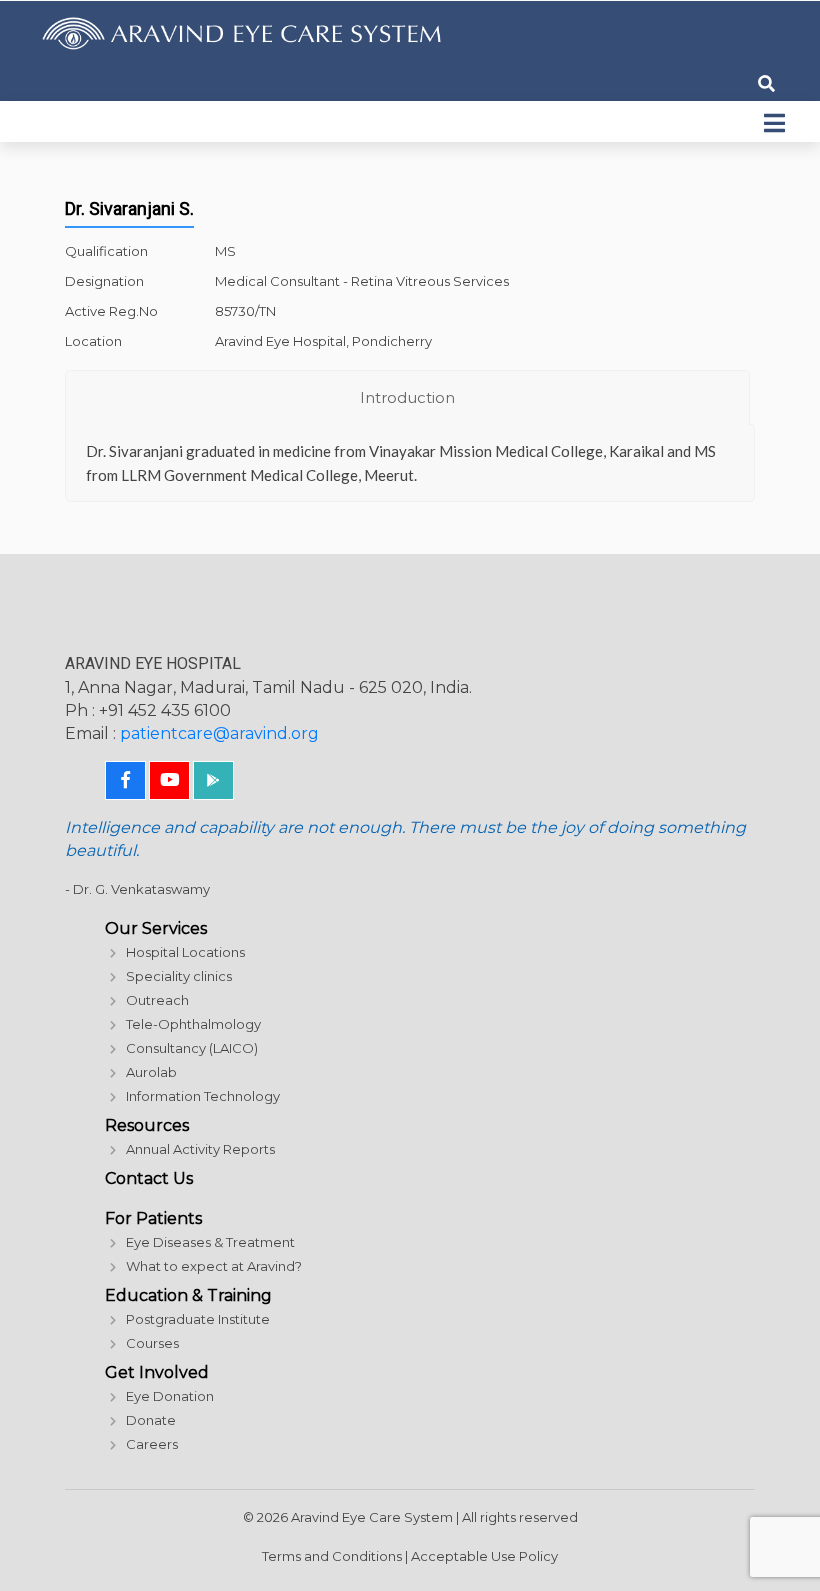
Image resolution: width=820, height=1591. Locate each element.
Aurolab (151, 1072)
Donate (151, 1420)
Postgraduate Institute (198, 1319)
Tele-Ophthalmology (193, 1024)
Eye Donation (170, 1396)
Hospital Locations (185, 952)
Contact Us (149, 1178)
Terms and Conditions (332, 1556)
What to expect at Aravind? (214, 1266)
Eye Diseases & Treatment (210, 1242)
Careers (152, 1444)
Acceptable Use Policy (484, 1556)
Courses (152, 1343)
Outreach (157, 1000)
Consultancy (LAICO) (192, 1048)
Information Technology (203, 1096)
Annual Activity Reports (200, 1149)
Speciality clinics (179, 976)
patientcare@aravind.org (219, 733)
